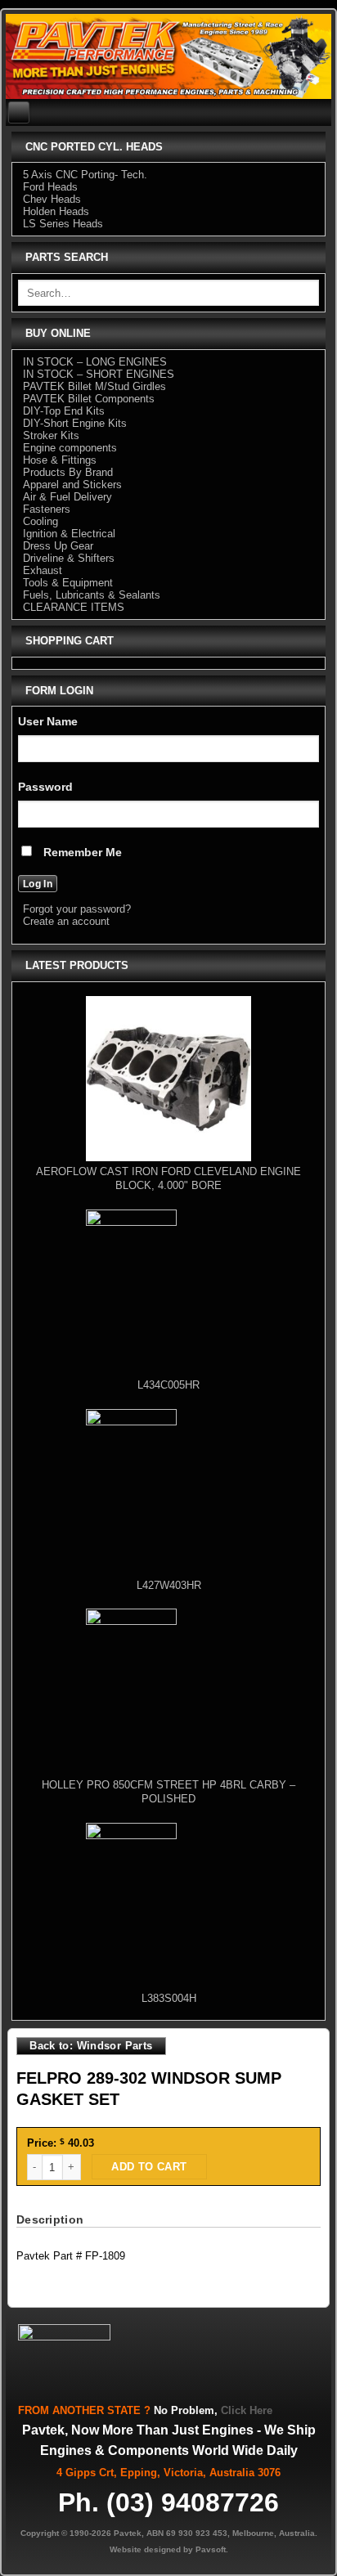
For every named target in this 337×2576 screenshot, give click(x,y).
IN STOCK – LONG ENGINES (95, 362)
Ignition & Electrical (69, 534)
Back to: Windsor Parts (91, 2046)
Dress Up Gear (58, 546)
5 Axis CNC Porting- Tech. (85, 175)
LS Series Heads (63, 224)
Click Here (247, 2410)
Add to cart (149, 2167)
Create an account (66, 921)
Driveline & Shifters (69, 558)
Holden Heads (56, 211)
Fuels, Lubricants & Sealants (92, 595)
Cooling (40, 521)
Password (45, 787)
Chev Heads (52, 199)
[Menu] (19, 112)
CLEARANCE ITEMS (74, 607)
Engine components (70, 448)
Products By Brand (68, 472)
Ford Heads (50, 187)
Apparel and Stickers (72, 485)
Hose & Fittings (60, 460)
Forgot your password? (77, 909)
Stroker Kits (51, 435)
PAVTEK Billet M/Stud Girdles (94, 386)
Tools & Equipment (68, 583)
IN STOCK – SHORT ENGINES (99, 374)
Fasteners (47, 509)
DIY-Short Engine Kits (75, 423)
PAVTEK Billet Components (89, 399)
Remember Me (81, 852)
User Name (48, 721)
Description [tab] (50, 2219)
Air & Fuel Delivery (67, 497)
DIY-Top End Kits (64, 411)
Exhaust (43, 570)
